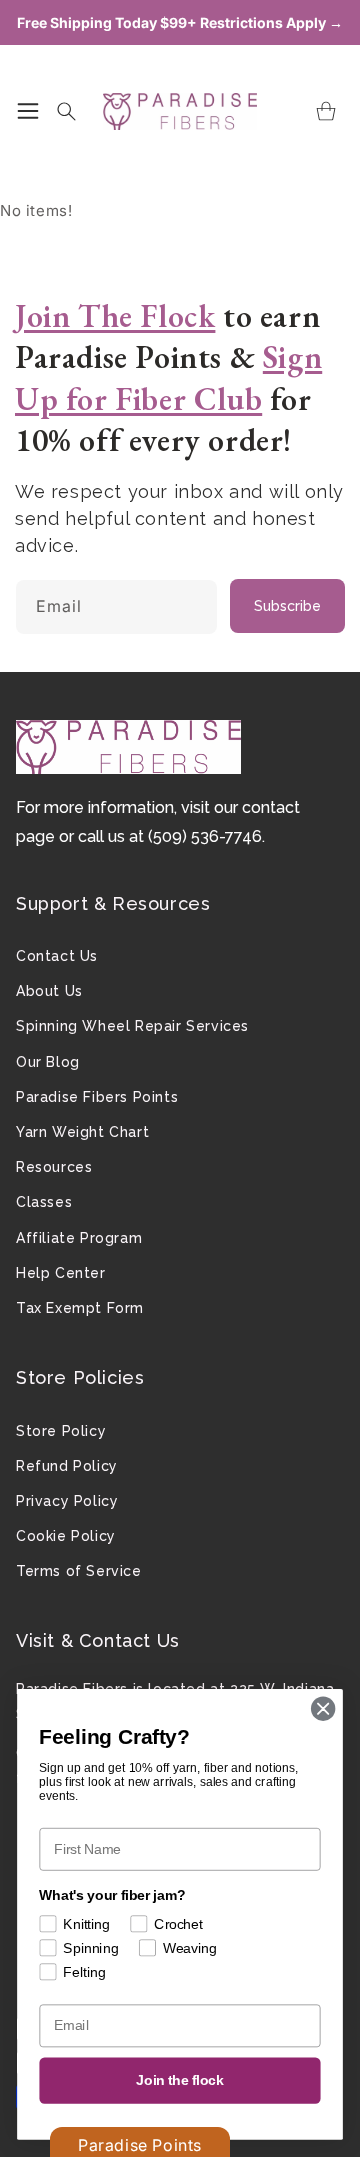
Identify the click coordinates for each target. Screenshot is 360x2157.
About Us (49, 991)
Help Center (61, 1273)
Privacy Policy (67, 1501)
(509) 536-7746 (205, 836)
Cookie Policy (66, 1536)
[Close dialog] (323, 1709)
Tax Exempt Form (80, 1308)
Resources (54, 1167)
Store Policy (61, 1431)
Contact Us (57, 956)
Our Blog (48, 1062)
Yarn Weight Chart (82, 1132)
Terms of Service (79, 1571)
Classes (44, 1202)
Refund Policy (67, 1466)
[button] (28, 111)
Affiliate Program (79, 1238)
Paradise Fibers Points (97, 1097)
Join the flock (179, 2080)
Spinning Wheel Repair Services (132, 1026)
